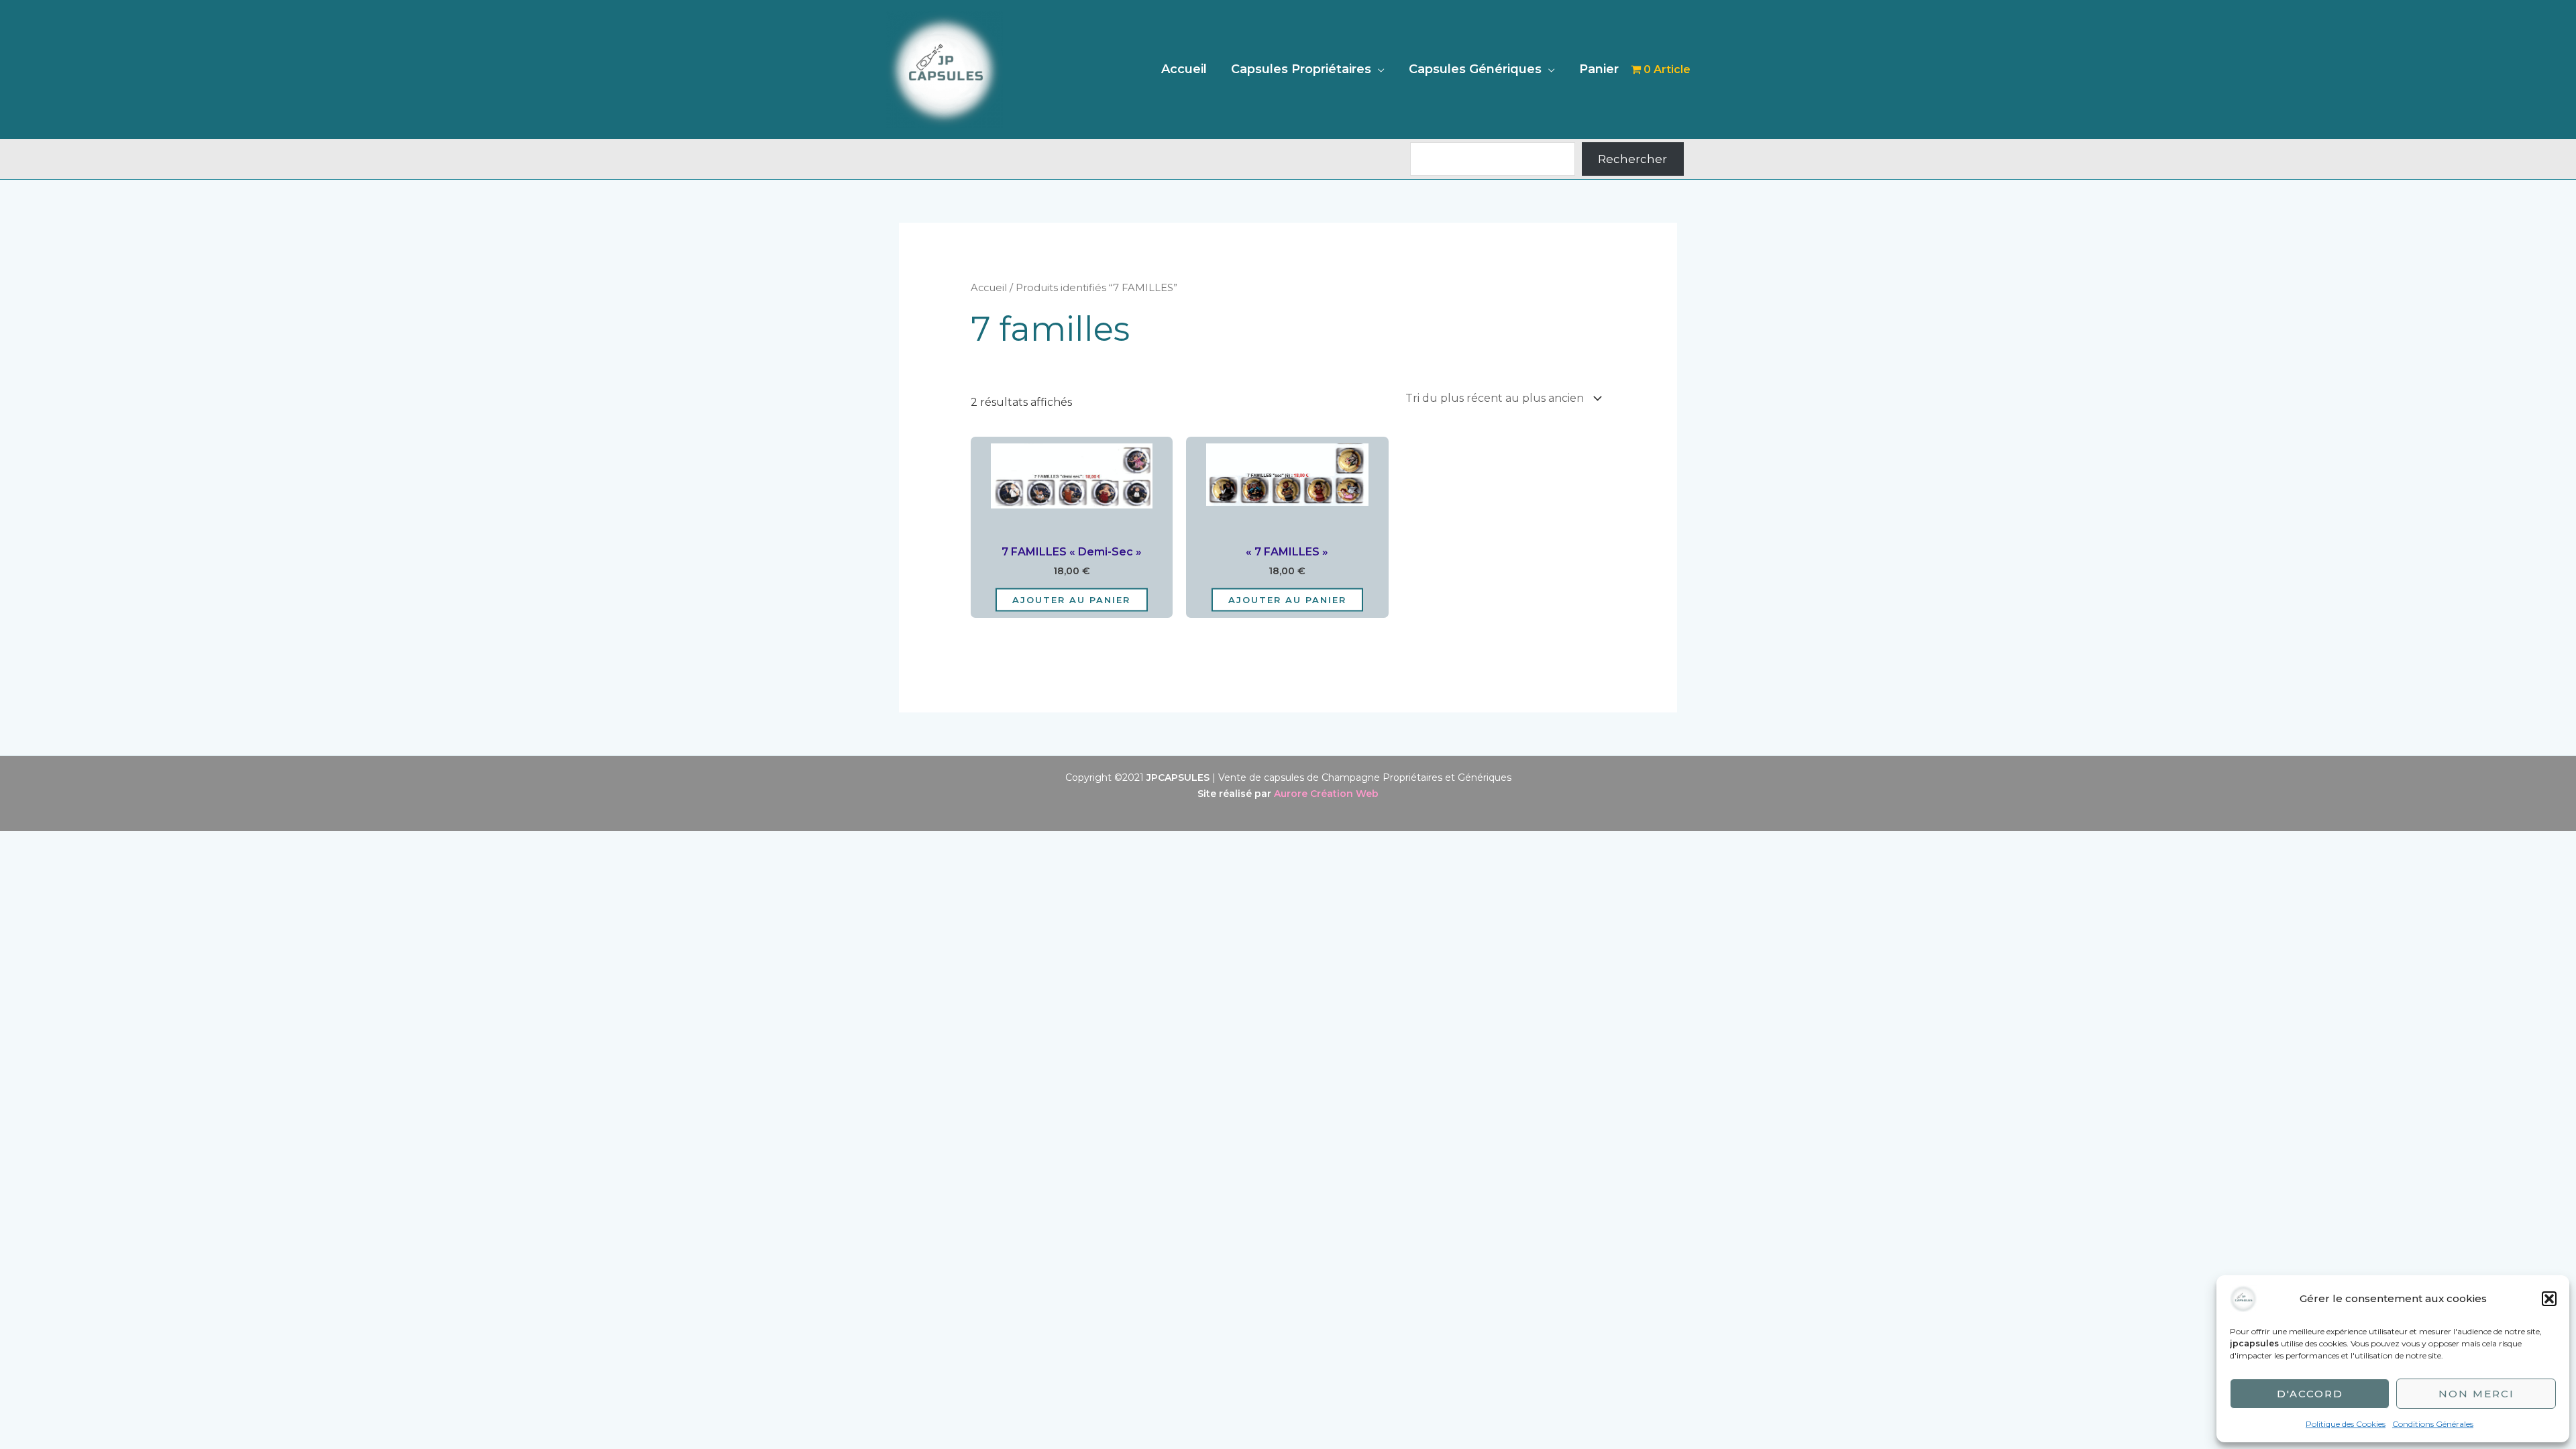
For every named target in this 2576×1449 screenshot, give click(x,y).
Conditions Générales (2433, 1424)
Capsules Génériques (1475, 69)
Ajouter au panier (1071, 599)
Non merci (2476, 1394)
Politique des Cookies (2346, 1424)
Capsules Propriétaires (1301, 69)
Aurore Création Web (1326, 794)
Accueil (1184, 69)
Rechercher (1632, 159)
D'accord (2310, 1394)
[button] (2549, 1299)
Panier (1599, 69)
